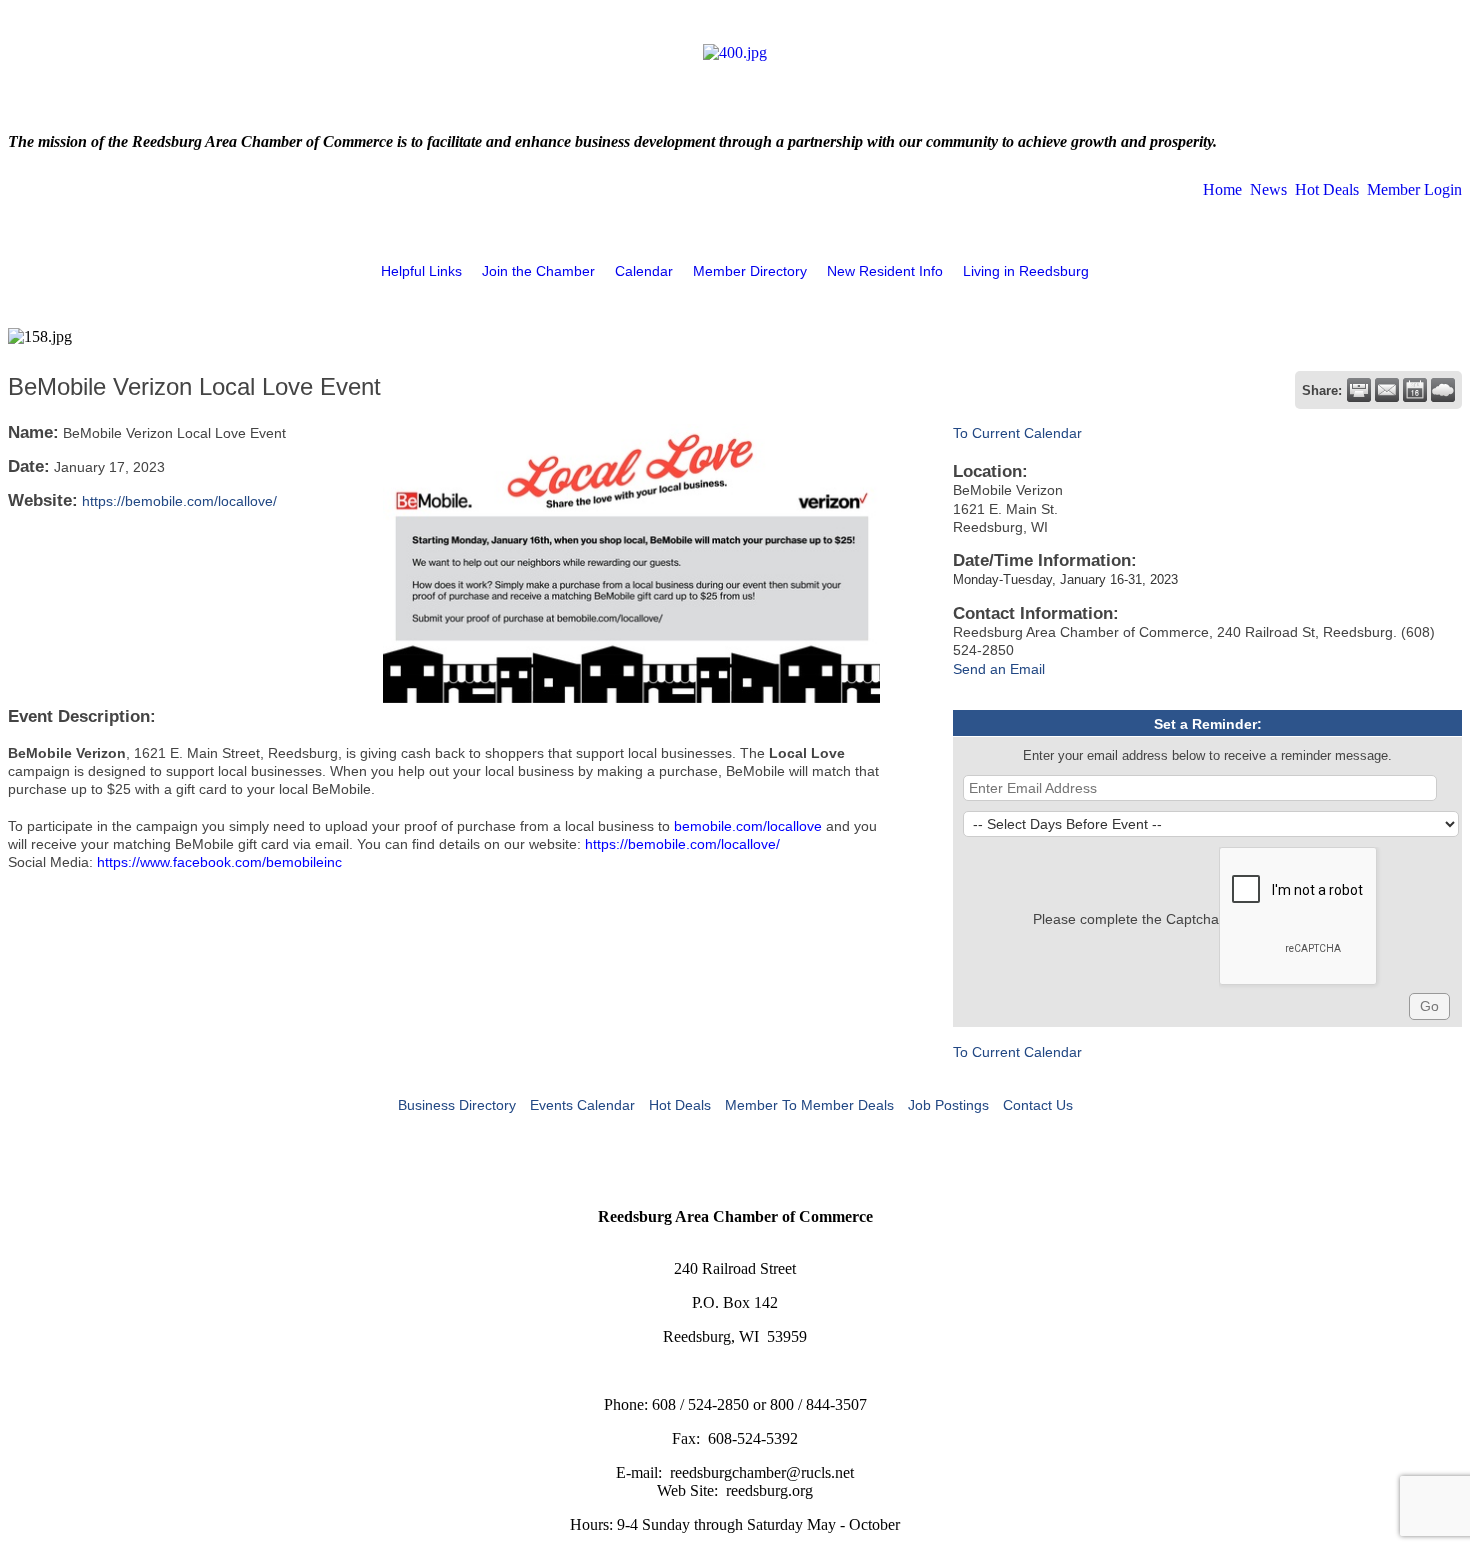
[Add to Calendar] (1415, 390)
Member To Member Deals (809, 1105)
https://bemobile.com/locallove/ (179, 501)
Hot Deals (1327, 189)
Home (1222, 189)
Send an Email (999, 669)
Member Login (1414, 189)
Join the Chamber (538, 271)
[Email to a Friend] (1387, 390)
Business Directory (457, 1105)
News (1268, 189)
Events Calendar (582, 1105)
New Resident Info (885, 271)
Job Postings (948, 1105)
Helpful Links (421, 271)
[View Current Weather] (1443, 390)
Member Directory (750, 271)
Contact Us (1038, 1105)
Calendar (644, 271)
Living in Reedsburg (1026, 271)
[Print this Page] (1359, 390)
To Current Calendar (1017, 433)
